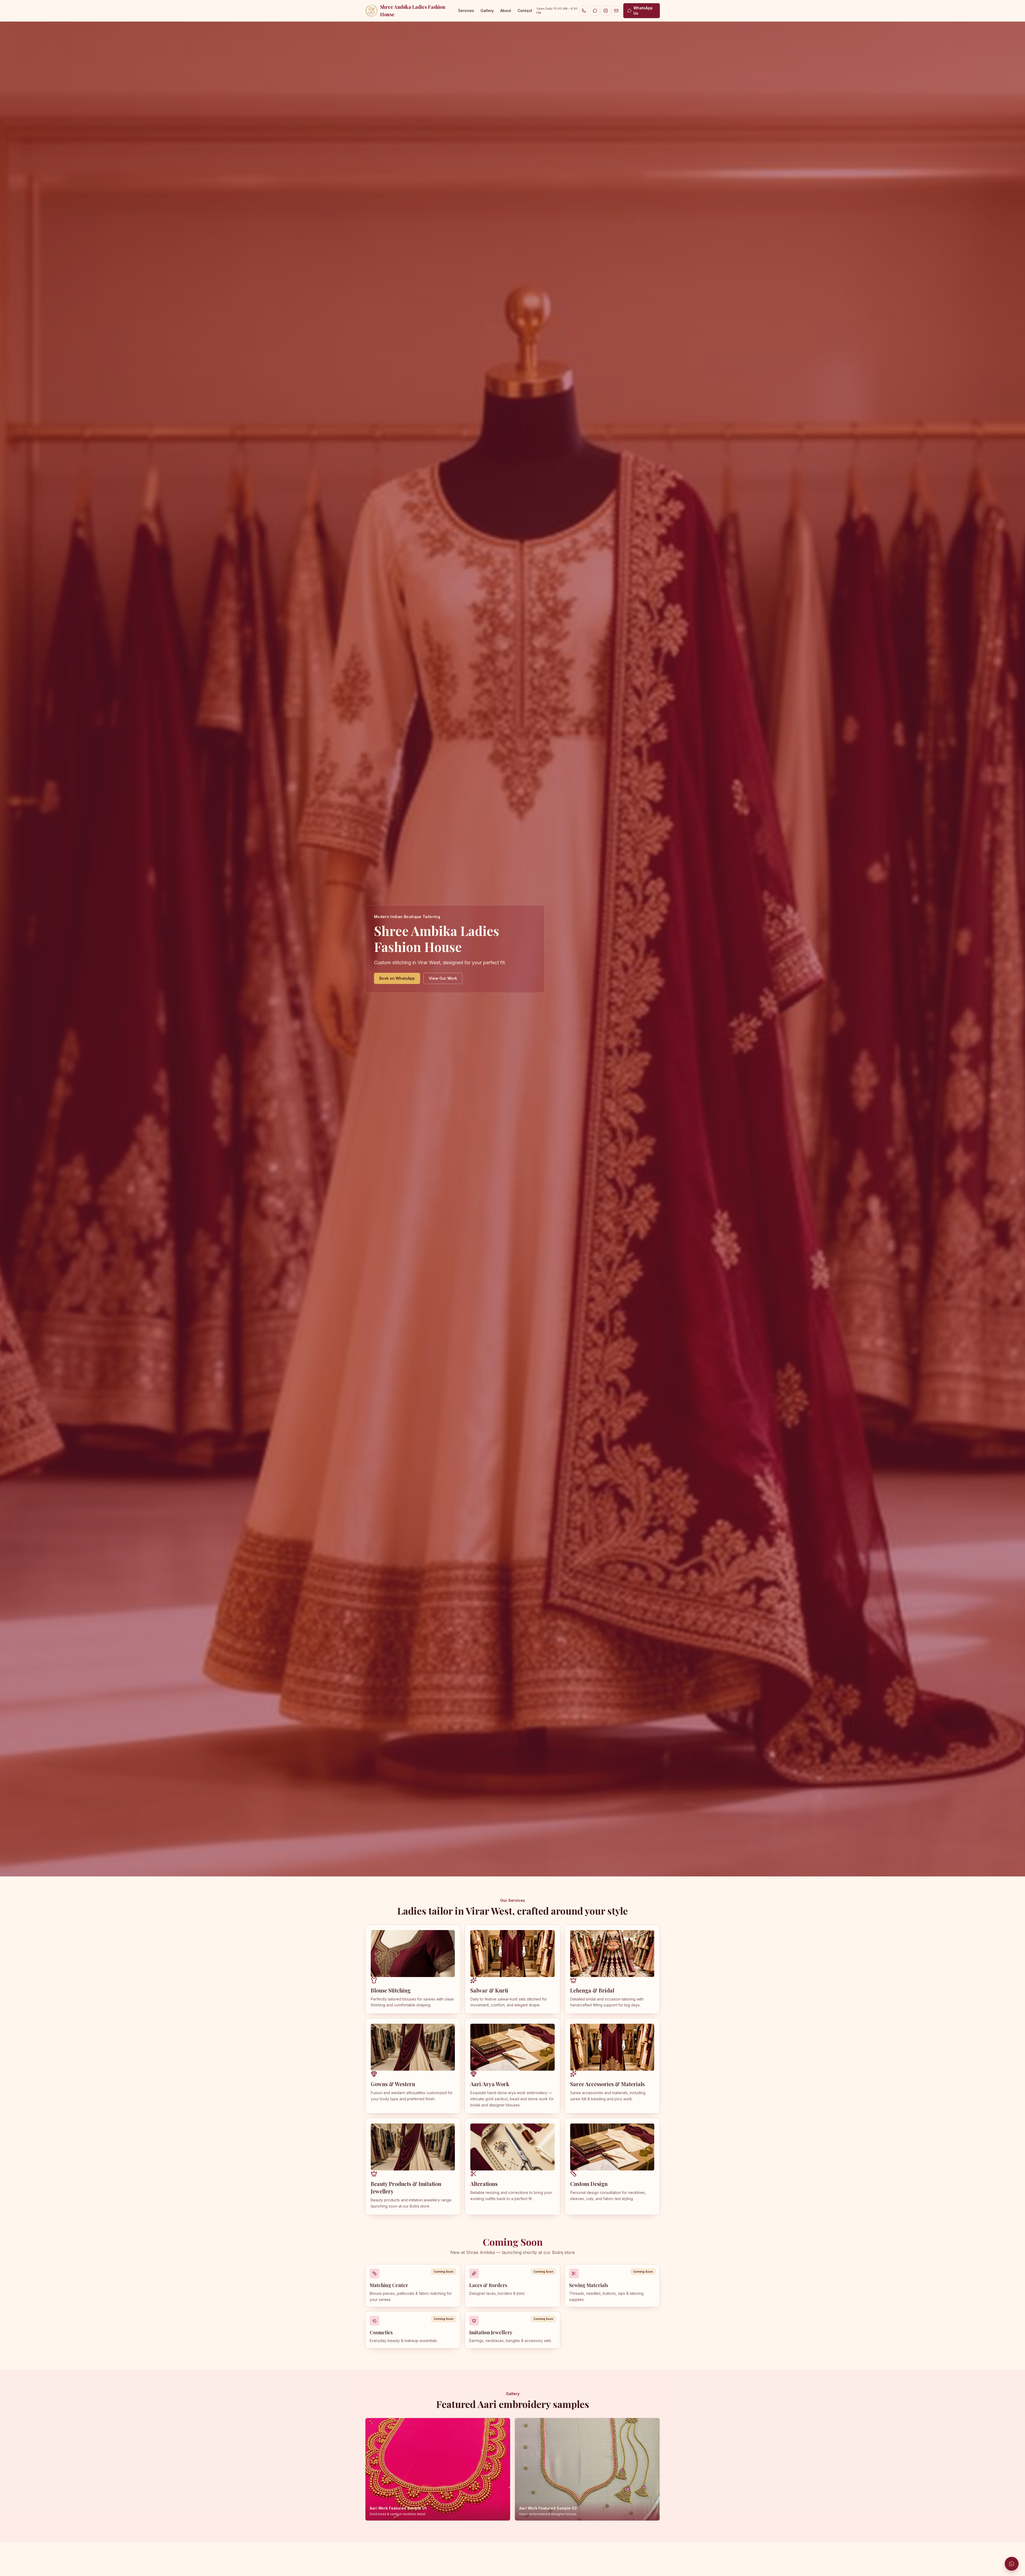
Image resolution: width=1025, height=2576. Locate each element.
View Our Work (443, 978)
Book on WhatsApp (397, 978)
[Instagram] (606, 11)
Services (466, 11)
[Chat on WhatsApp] (1012, 2564)
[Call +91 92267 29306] (584, 11)
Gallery (487, 11)
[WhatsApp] (595, 11)
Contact (525, 11)
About (506, 11)
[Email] (616, 11)
